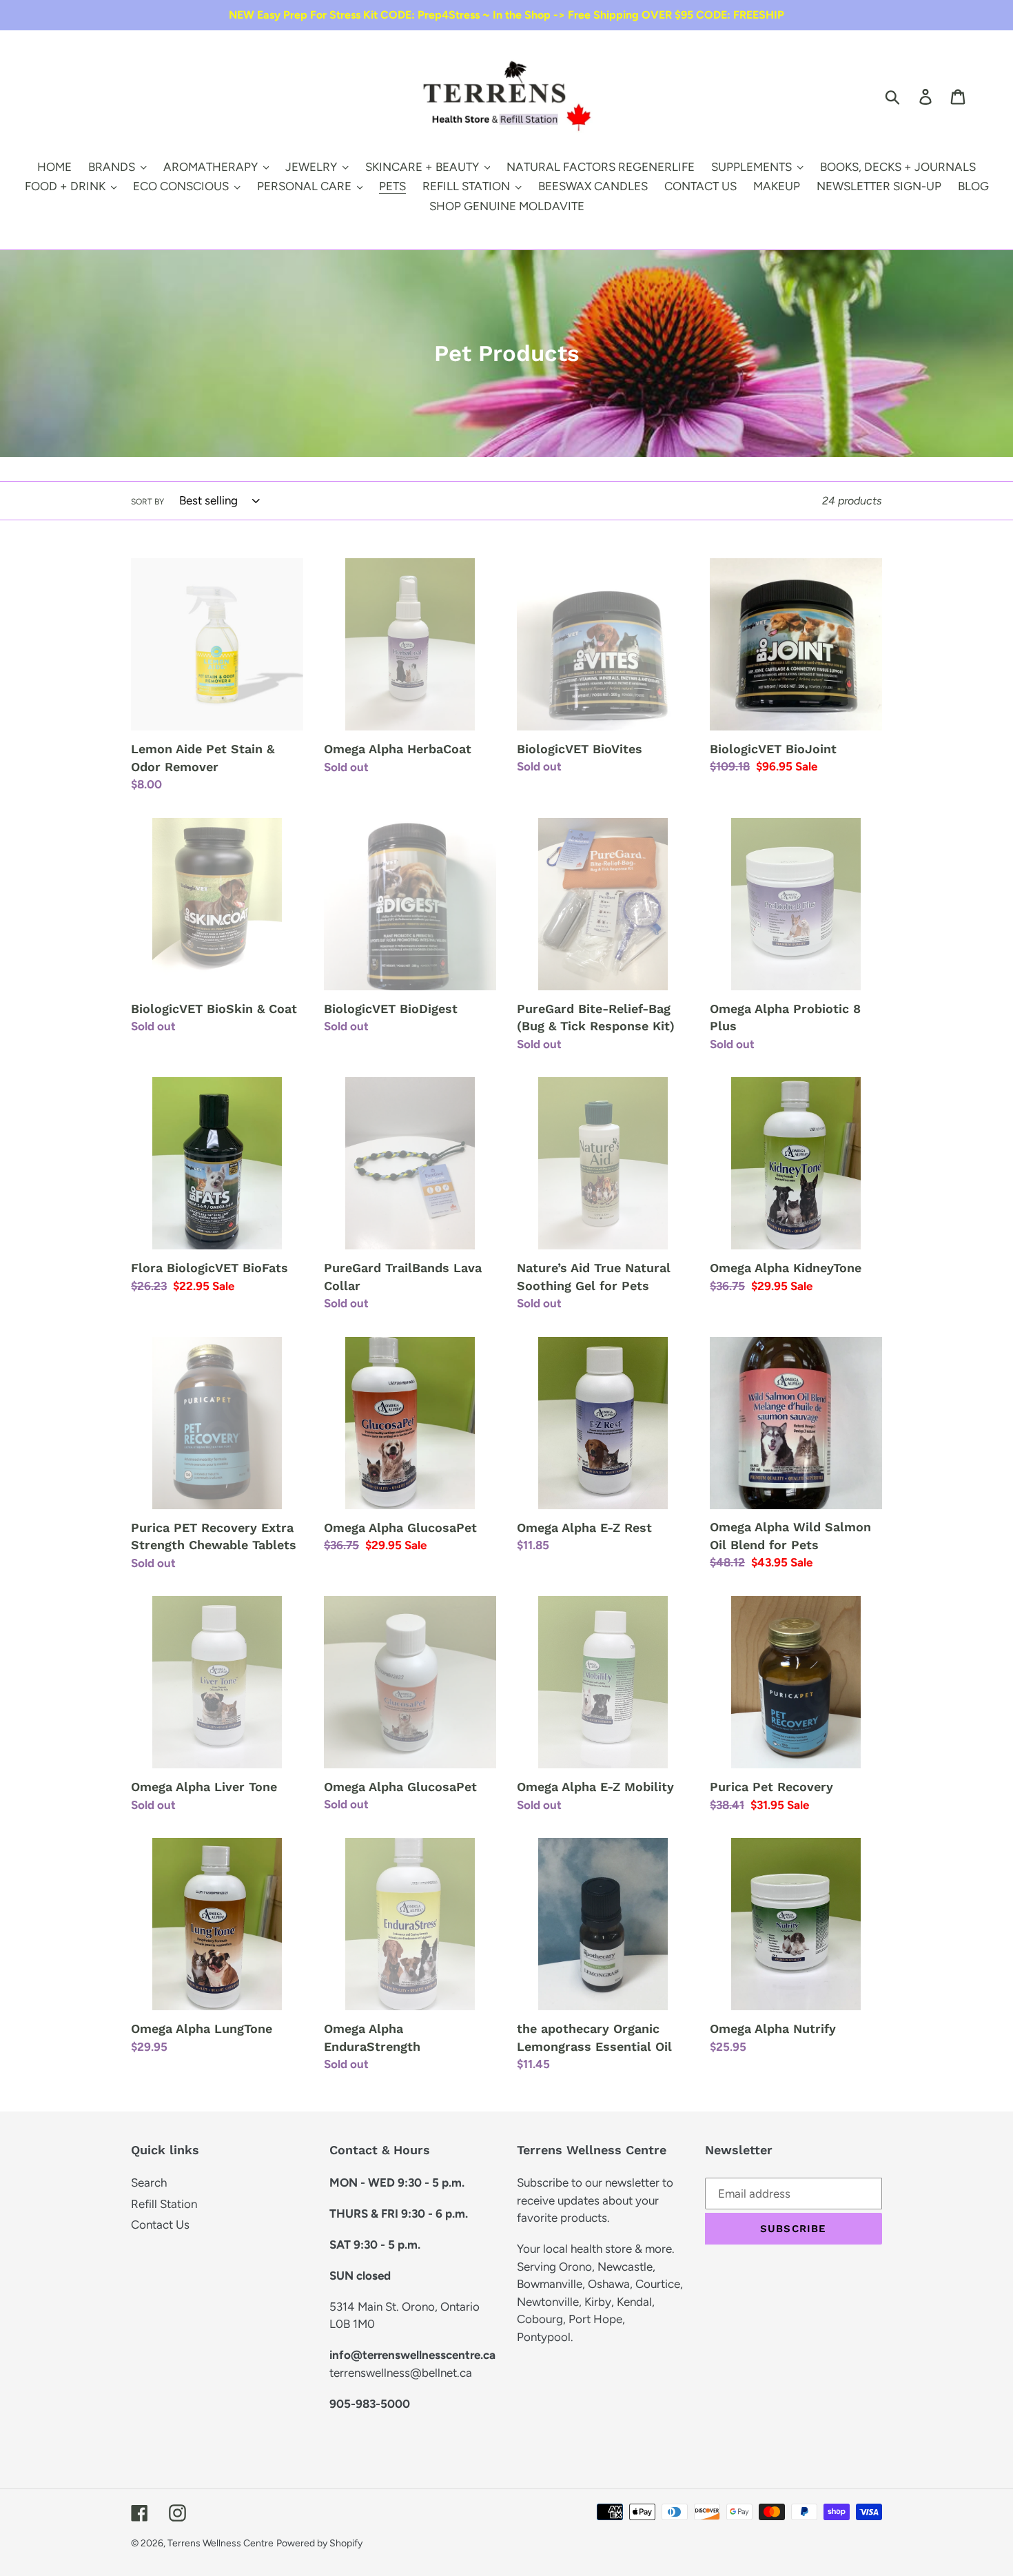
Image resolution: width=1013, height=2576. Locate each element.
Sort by (147, 502)
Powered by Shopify (319, 2543)
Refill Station (164, 2204)
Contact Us (160, 2225)
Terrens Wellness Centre (221, 2543)
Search (149, 2183)
